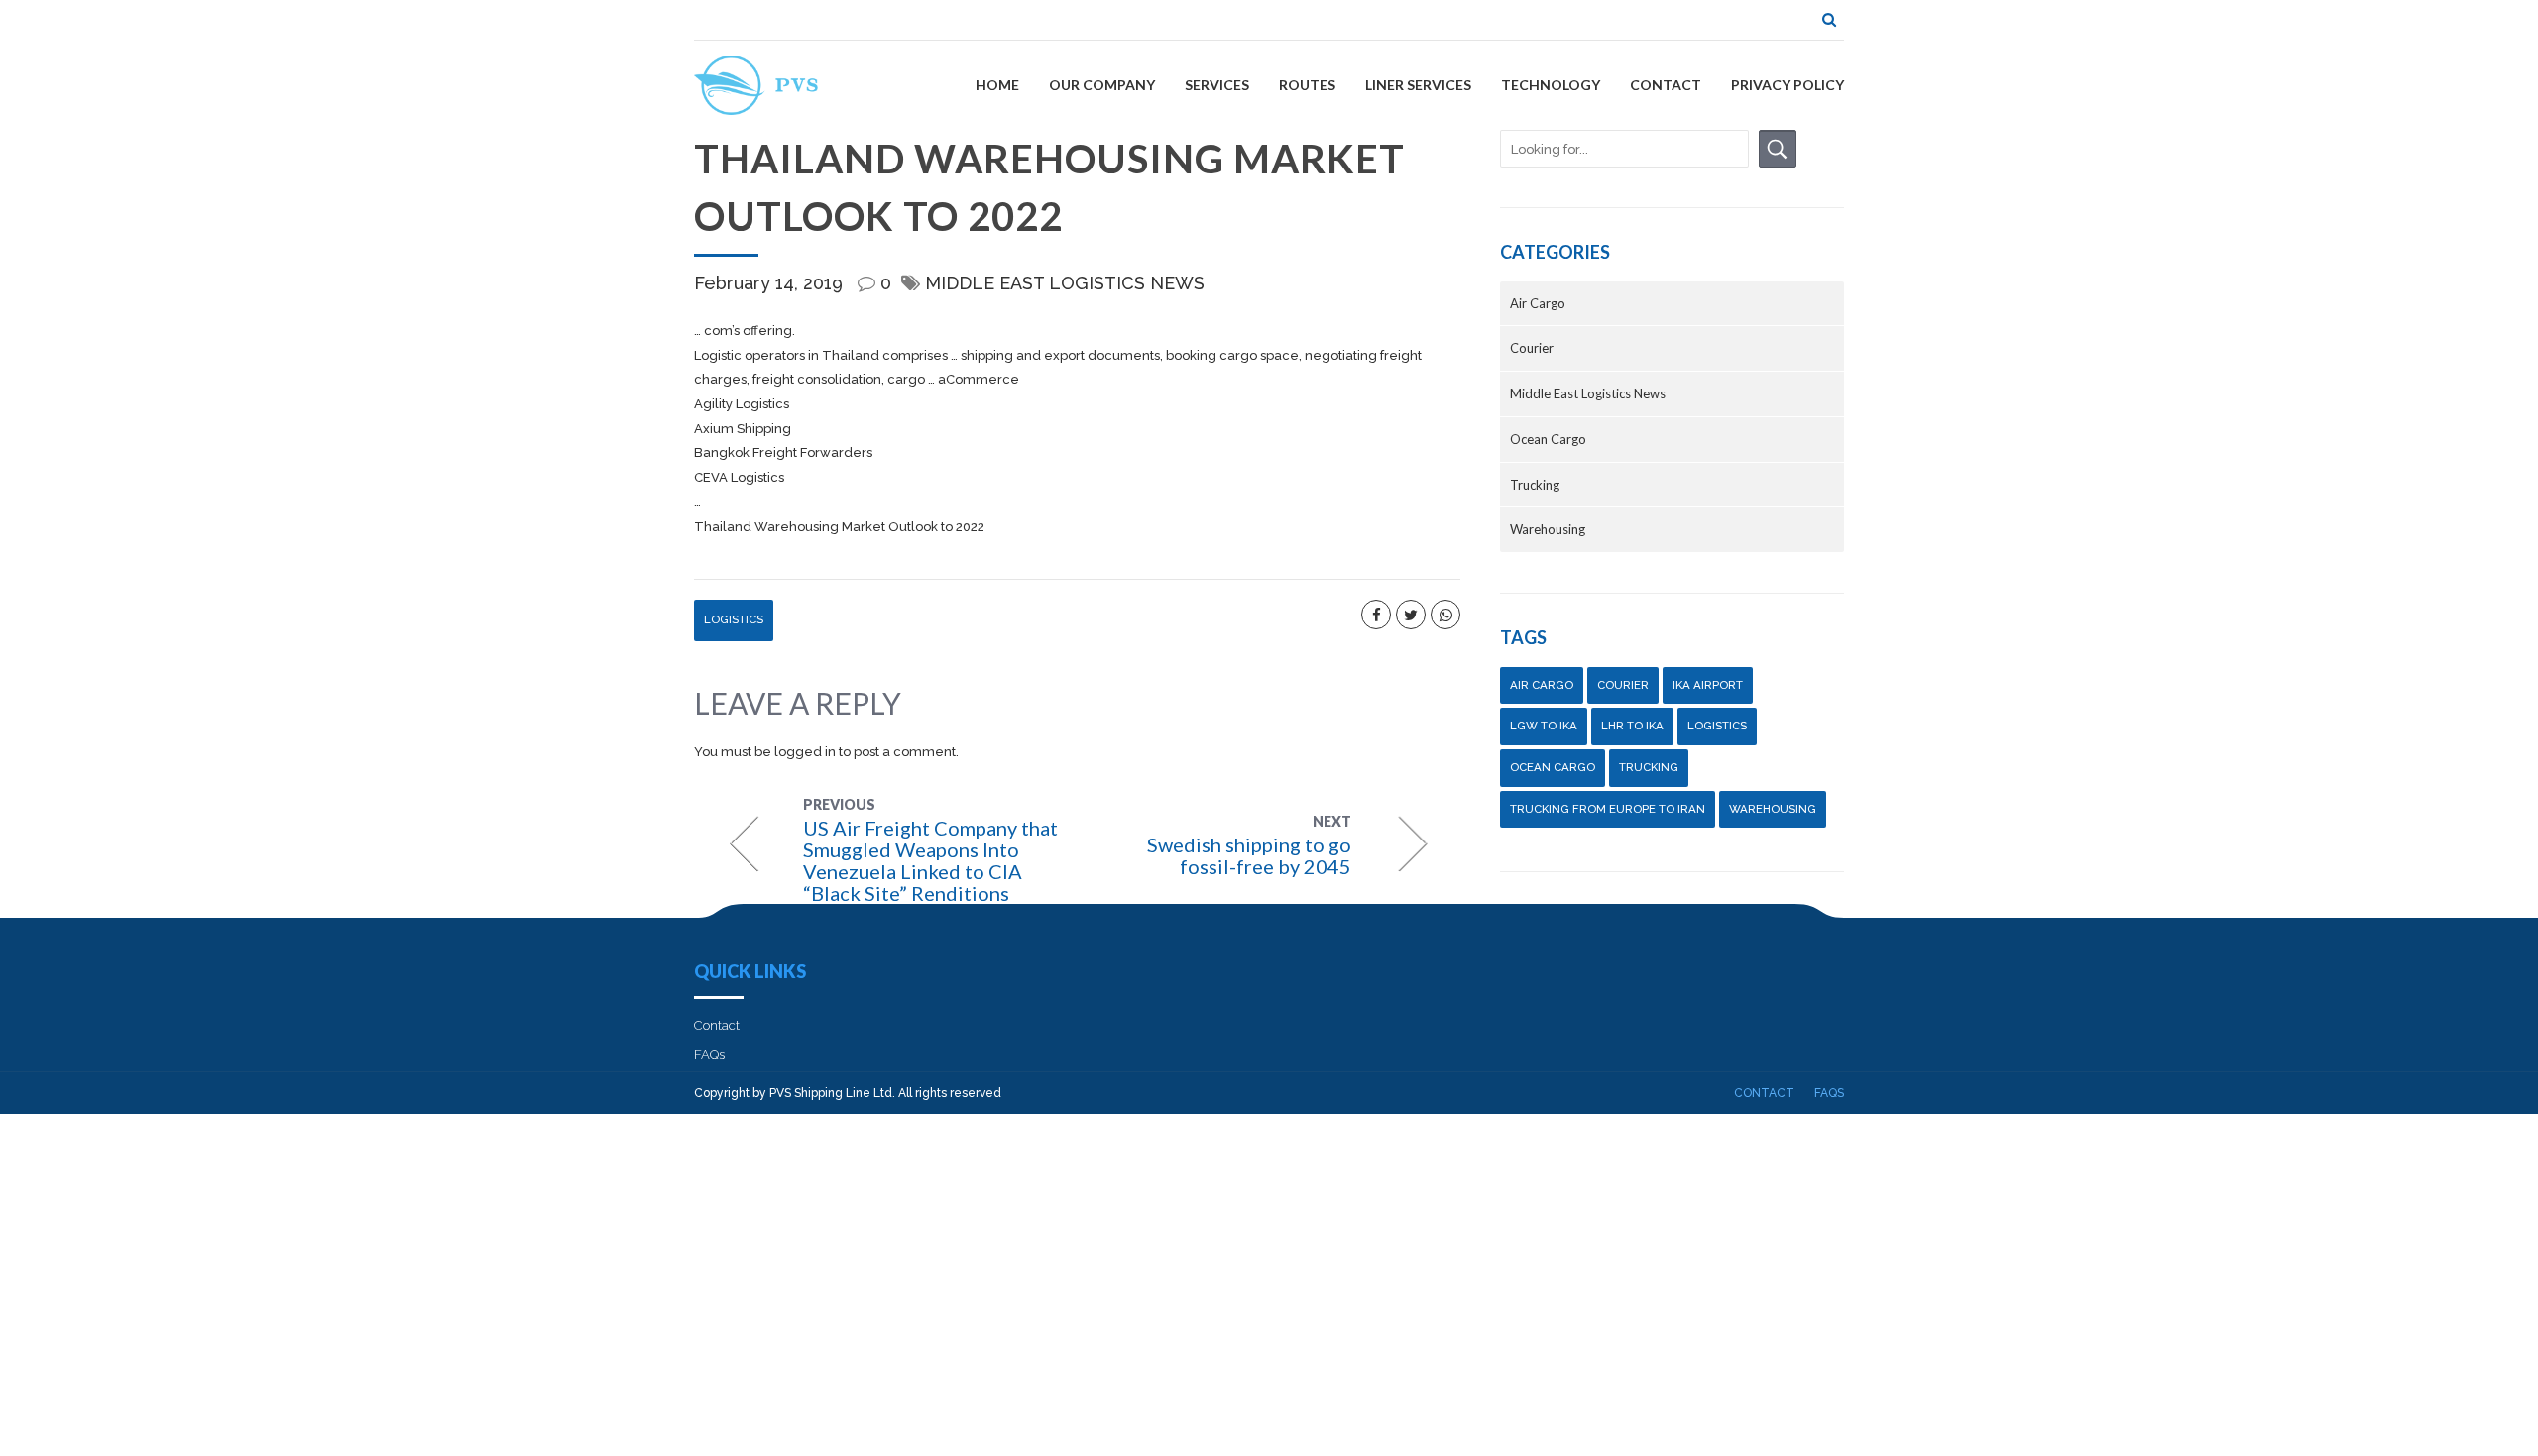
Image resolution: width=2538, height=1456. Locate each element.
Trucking (1535, 485)
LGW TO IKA (1544, 726)
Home (997, 85)
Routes (1307, 85)
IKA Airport (1708, 685)
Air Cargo (1538, 303)
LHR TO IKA (1632, 726)
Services (1217, 85)
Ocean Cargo (1548, 439)
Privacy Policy (1788, 85)
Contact (1666, 85)
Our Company (1102, 85)
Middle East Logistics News (1065, 283)
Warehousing (1548, 529)
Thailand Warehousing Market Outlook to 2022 (839, 527)
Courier (1532, 348)
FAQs (709, 1054)
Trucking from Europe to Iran (1608, 809)
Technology (1551, 85)
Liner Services (1418, 85)
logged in (805, 752)
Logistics (734, 619)
